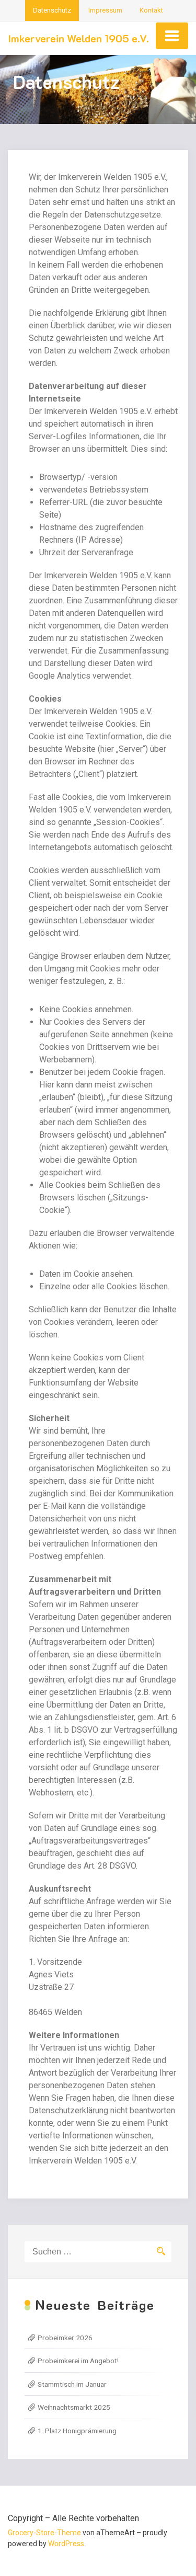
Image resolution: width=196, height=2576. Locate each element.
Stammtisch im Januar (72, 2384)
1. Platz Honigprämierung (77, 2431)
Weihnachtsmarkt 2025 (74, 2407)
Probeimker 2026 (65, 2338)
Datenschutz (52, 10)
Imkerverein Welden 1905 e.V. (78, 38)
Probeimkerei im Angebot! (78, 2361)
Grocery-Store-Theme (44, 2533)
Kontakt (151, 10)
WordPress (66, 2544)
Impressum (105, 10)
